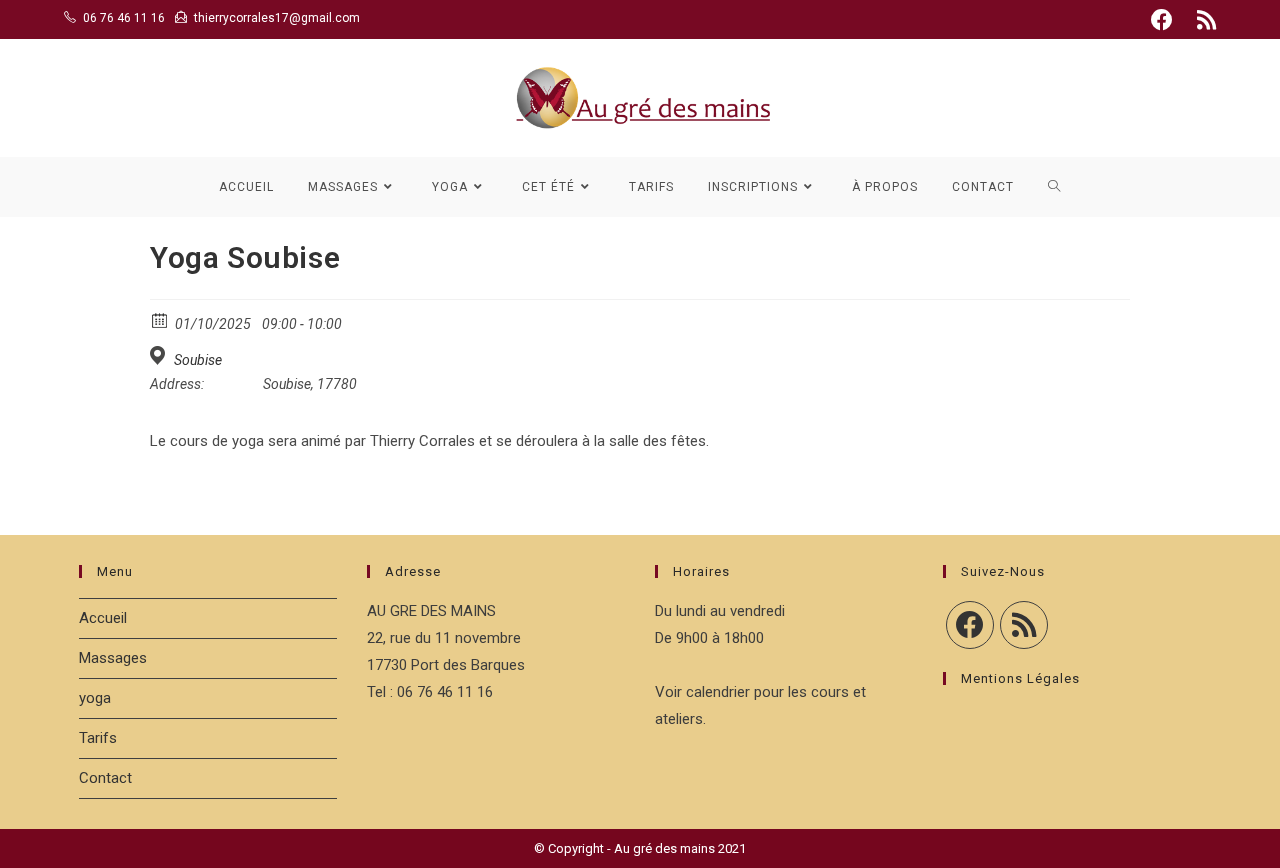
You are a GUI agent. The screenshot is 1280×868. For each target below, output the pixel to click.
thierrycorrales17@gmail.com (277, 18)
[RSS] (1024, 625)
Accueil (103, 618)
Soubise (198, 360)
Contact (105, 778)
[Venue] (160, 355)
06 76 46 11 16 (124, 18)
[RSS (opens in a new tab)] (1203, 20)
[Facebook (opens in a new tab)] (1162, 20)
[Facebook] (970, 625)
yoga (95, 698)
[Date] (160, 319)
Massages (113, 658)
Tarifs (98, 738)
